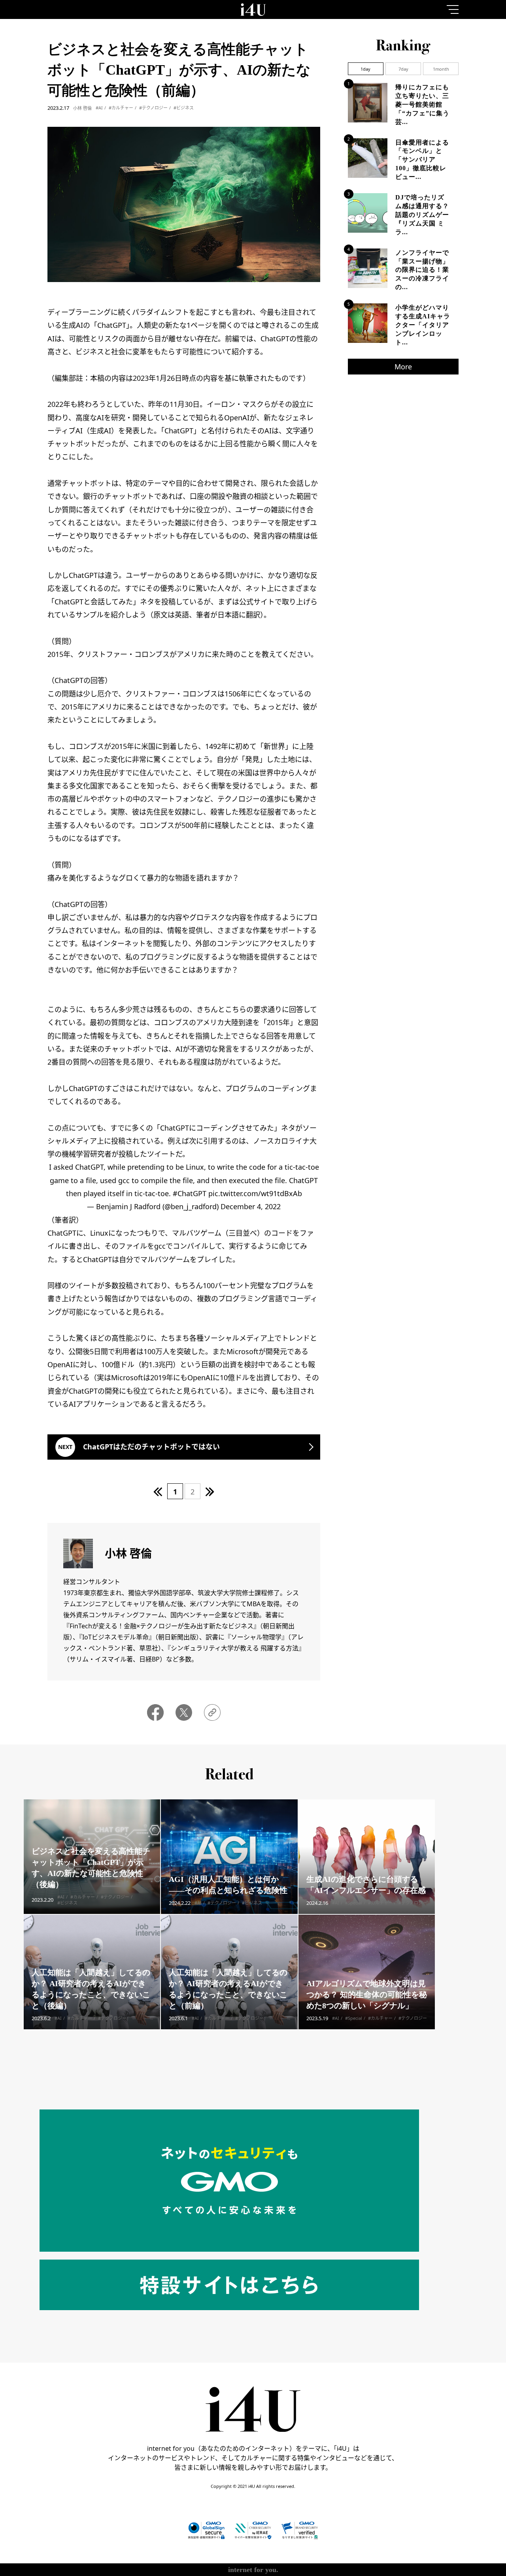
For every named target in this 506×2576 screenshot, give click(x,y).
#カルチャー (121, 108)
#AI (99, 108)
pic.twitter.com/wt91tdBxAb (255, 1193)
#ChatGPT (190, 1193)
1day (365, 69)
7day (403, 69)
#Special (354, 1903)
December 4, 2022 (251, 1206)
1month (441, 69)
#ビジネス (184, 108)
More (403, 367)
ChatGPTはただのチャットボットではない (151, 1447)
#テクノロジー (153, 108)
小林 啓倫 (82, 108)
